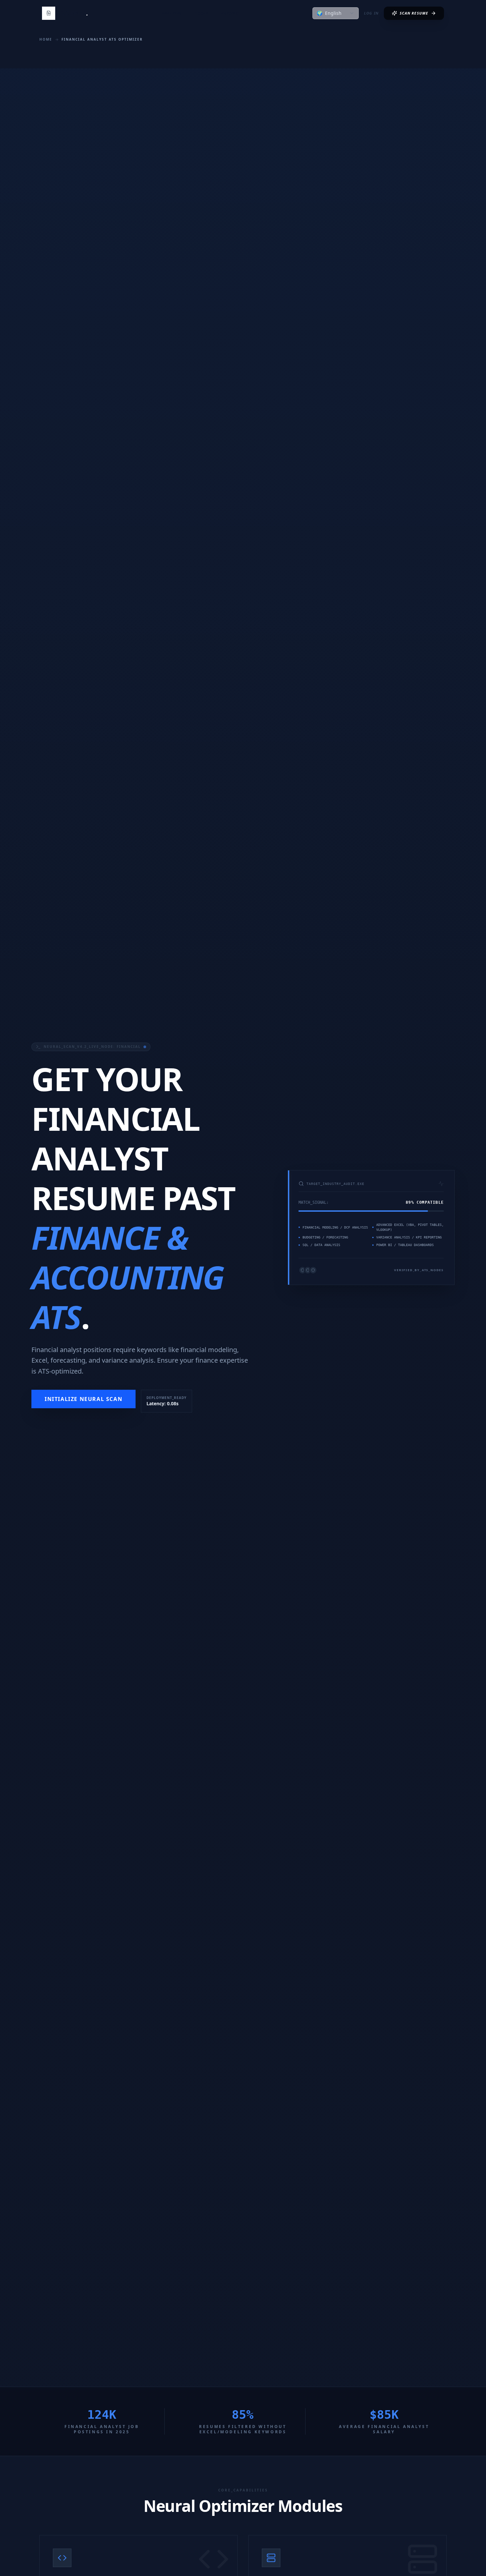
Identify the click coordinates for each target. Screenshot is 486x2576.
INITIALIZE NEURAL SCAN (83, 1399)
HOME (46, 39)
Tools (202, 13)
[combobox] (336, 13)
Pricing (230, 13)
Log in (371, 13)
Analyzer (172, 13)
